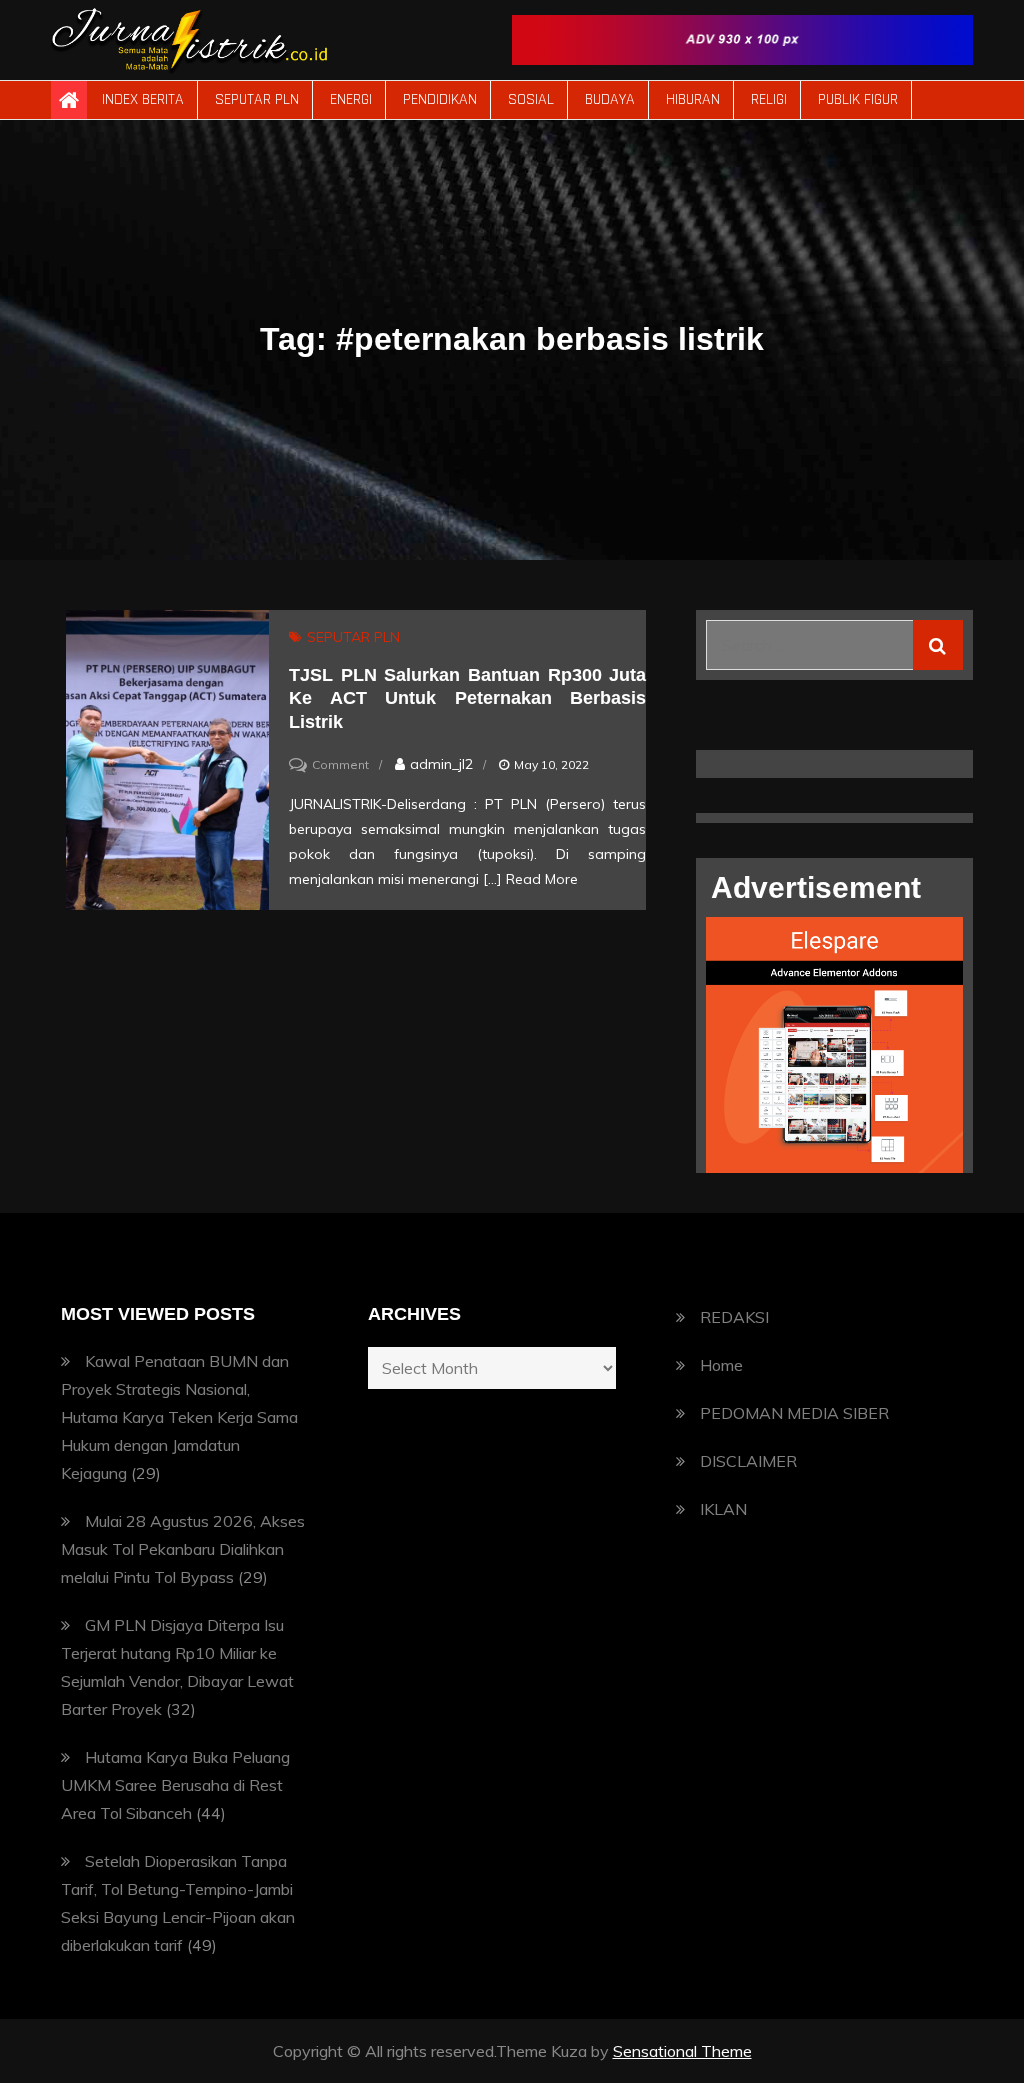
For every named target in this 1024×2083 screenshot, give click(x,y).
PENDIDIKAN (440, 99)
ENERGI (351, 99)
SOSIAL (531, 99)
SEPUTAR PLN (257, 99)
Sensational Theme (682, 2051)
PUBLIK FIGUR (858, 99)
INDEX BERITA (143, 99)
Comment (340, 764)
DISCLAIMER (748, 1461)
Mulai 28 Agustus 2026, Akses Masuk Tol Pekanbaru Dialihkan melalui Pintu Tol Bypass (183, 1549)
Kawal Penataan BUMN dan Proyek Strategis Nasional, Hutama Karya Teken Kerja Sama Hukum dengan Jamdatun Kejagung (179, 1417)
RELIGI (769, 99)
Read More (542, 879)
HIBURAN (693, 99)
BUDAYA (610, 99)
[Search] (938, 645)
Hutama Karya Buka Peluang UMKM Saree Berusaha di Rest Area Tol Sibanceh (175, 1785)
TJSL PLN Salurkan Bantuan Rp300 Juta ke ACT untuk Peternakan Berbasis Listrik (467, 698)
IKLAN (723, 1509)
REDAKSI (734, 1317)
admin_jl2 (441, 764)
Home (721, 1365)
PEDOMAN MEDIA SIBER (794, 1413)
